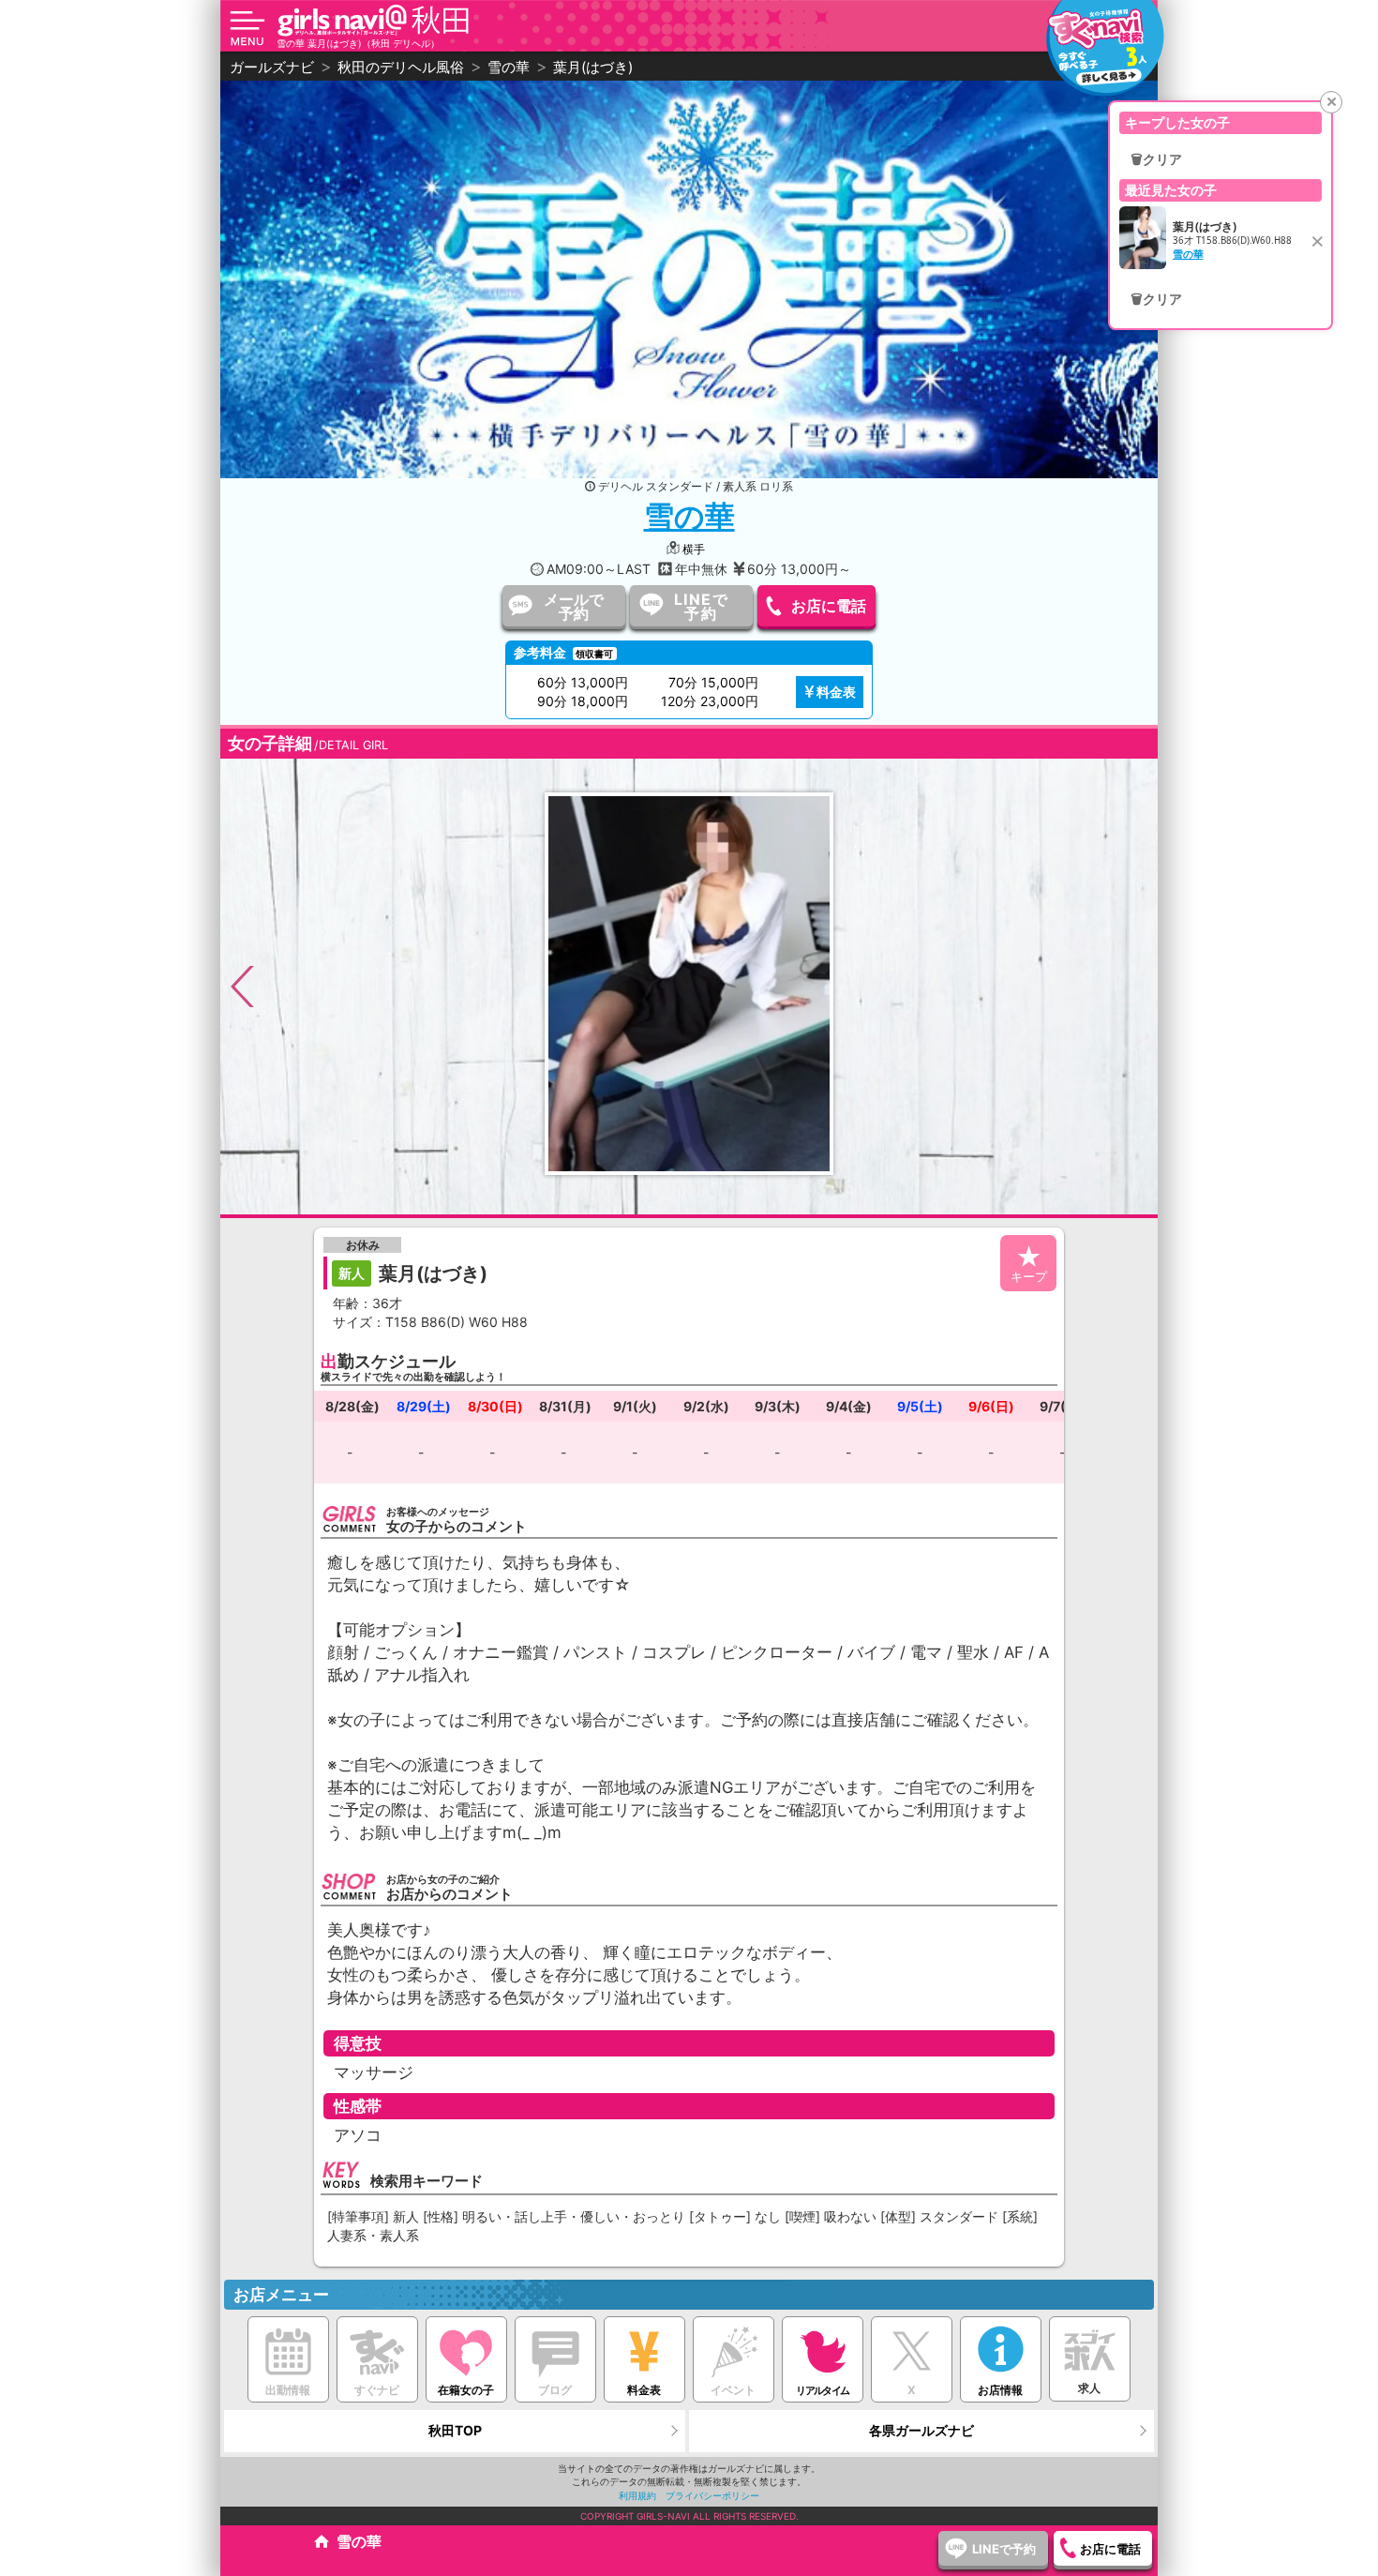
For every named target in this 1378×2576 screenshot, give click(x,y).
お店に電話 (829, 606)
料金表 (836, 692)
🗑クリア (1156, 159)
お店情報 (1000, 2390)
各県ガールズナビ (921, 2430)
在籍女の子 (466, 2390)
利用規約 (637, 2495)
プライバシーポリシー (712, 2495)
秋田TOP (455, 2430)
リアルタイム (822, 2390)
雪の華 (689, 516)
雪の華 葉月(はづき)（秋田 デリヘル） (358, 43)
